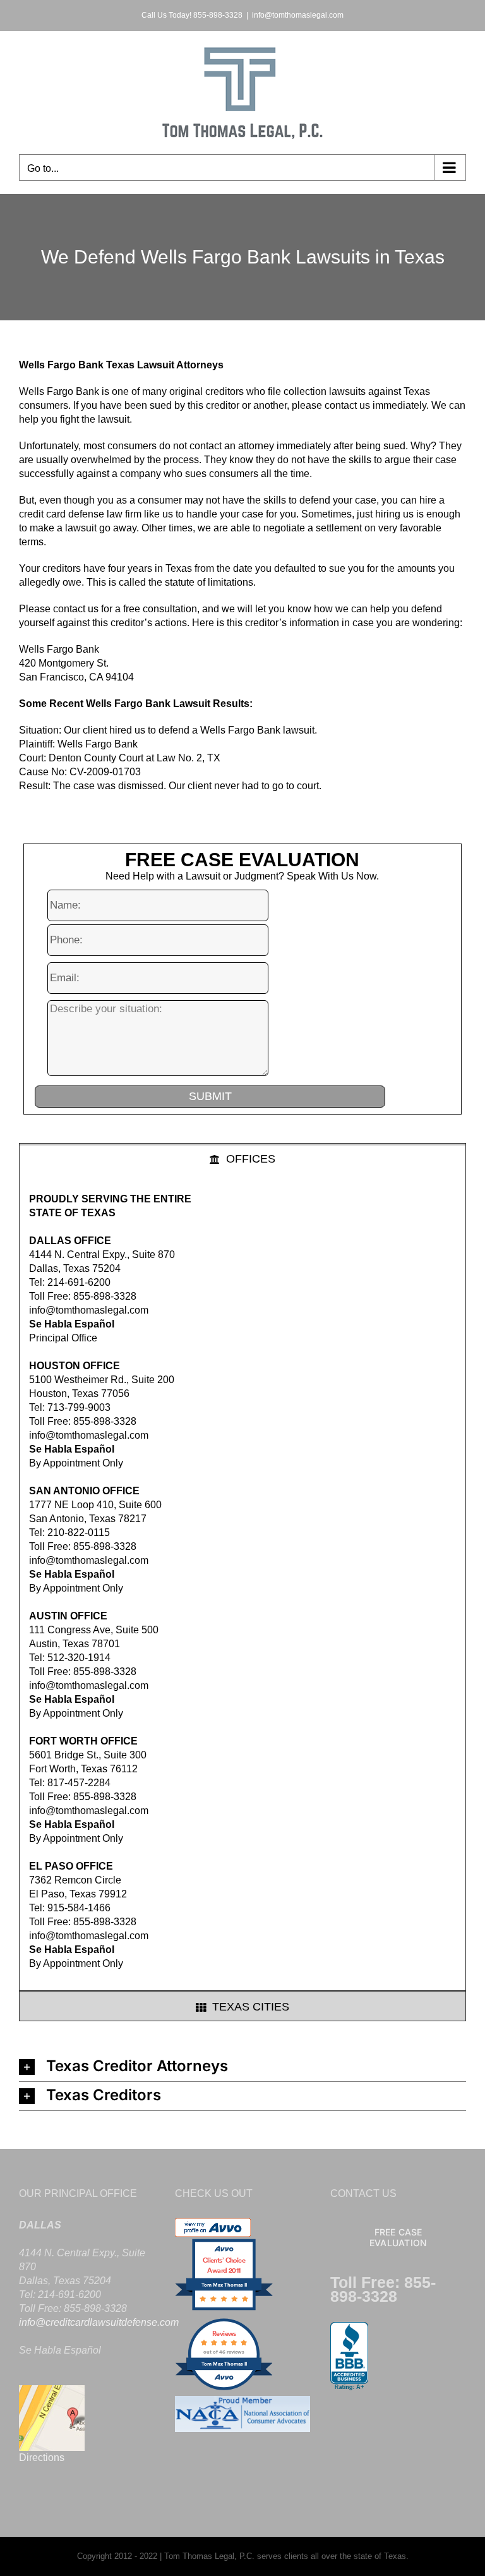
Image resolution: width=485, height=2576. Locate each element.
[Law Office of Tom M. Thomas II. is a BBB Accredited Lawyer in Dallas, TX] (349, 2357)
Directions (42, 2458)
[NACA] (243, 2403)
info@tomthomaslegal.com (298, 15)
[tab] (242, 1158)
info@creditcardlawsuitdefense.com (99, 2322)
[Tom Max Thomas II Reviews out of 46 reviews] (224, 2389)
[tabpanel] (242, 1582)
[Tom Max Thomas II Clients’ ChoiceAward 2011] (224, 2309)
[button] (242, 2067)
